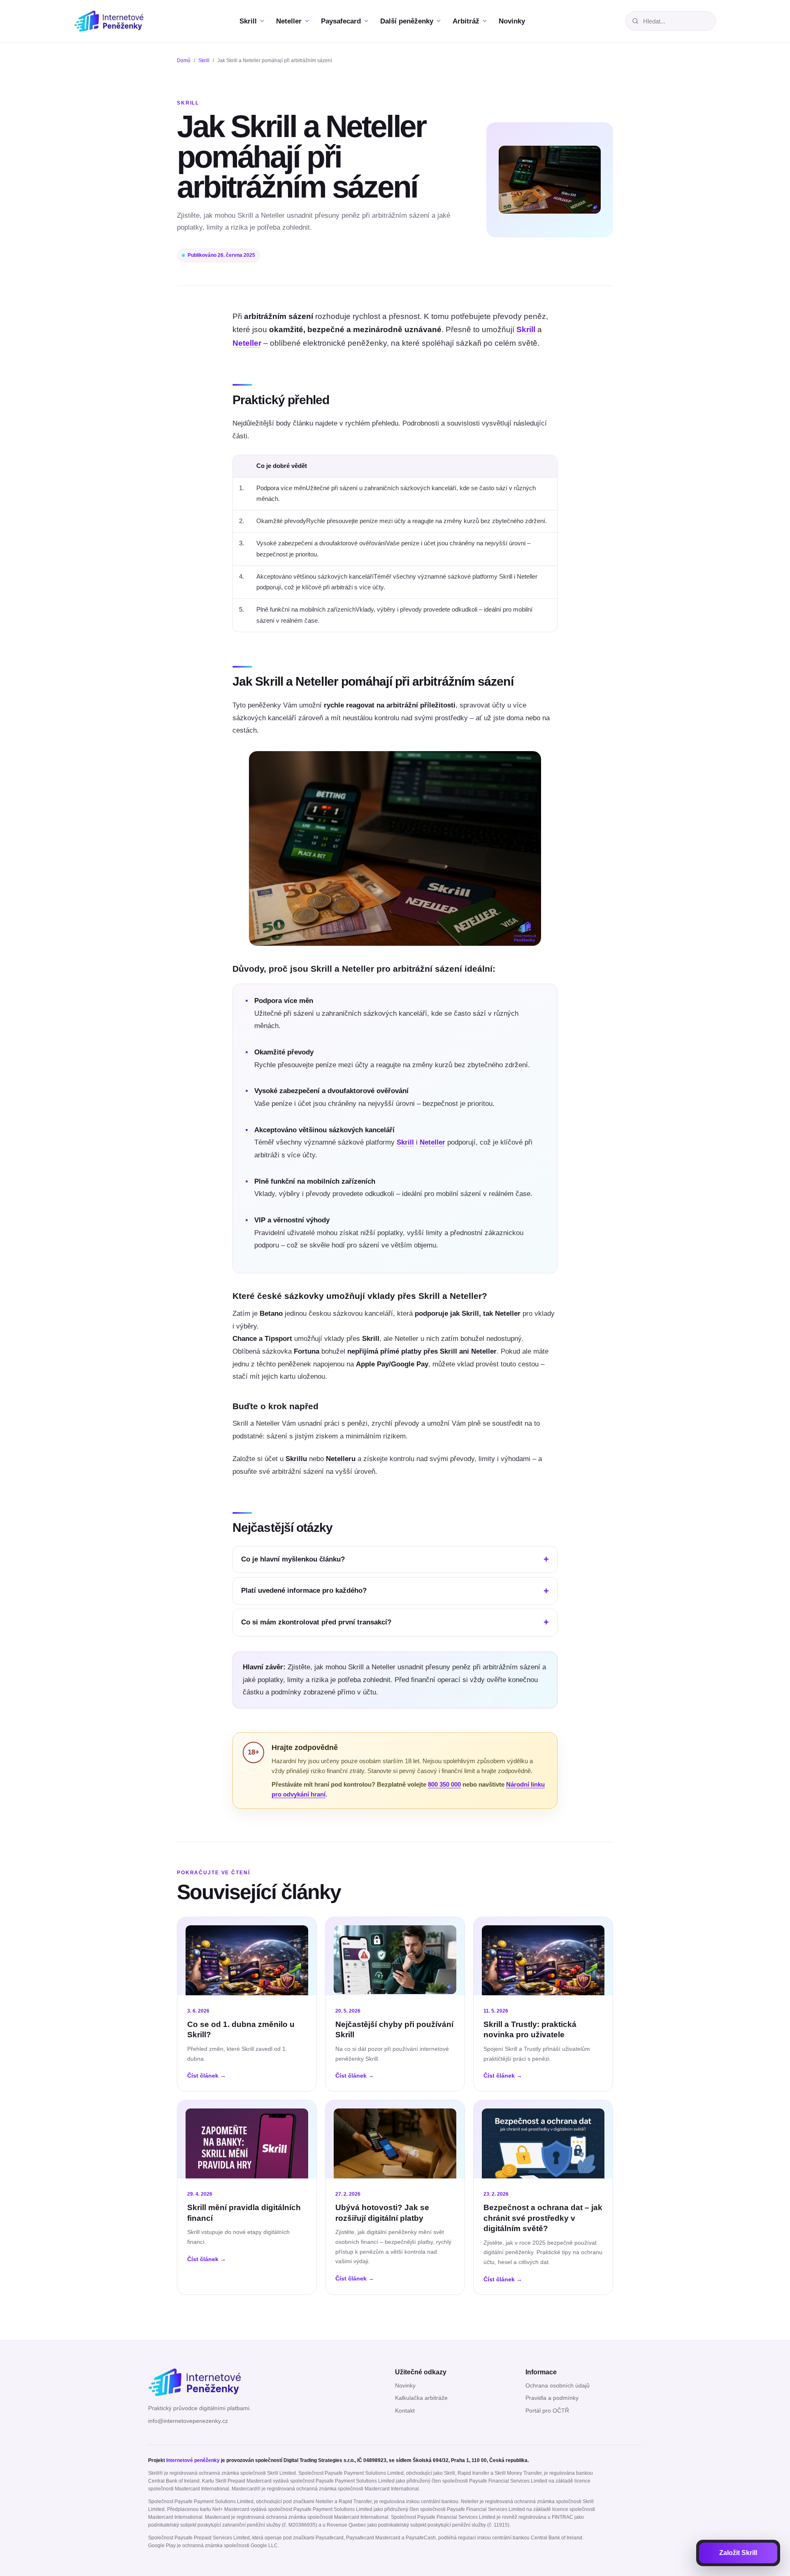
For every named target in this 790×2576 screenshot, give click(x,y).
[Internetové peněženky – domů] (116, 21)
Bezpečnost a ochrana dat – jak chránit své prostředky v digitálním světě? (543, 2218)
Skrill (204, 61)
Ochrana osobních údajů (558, 2386)
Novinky (405, 2386)
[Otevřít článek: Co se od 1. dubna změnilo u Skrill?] (247, 1956)
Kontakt (405, 2411)
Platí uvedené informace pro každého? (304, 1591)
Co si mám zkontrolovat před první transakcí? (316, 1622)
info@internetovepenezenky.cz (188, 2421)
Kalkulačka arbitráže (421, 2398)
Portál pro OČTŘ (547, 2411)
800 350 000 (444, 1785)
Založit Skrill (738, 2553)
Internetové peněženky (193, 2460)
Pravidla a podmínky (552, 2398)
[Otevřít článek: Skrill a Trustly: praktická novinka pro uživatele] (543, 1956)
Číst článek (207, 2076)
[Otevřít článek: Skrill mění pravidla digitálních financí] (247, 2139)
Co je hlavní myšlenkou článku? (293, 1559)
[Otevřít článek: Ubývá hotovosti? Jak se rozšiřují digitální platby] (395, 2139)
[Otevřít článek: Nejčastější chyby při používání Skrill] (395, 1956)
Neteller (247, 343)
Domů (184, 61)
